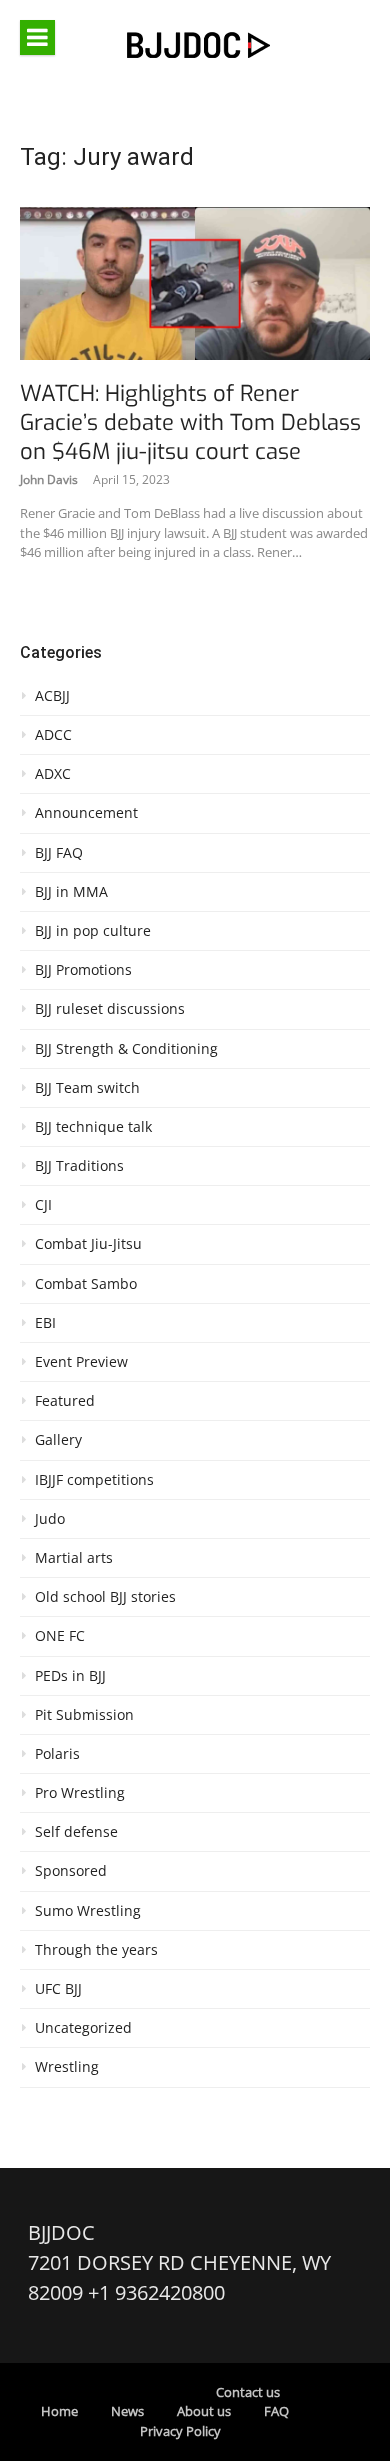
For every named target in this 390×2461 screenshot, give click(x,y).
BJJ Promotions (83, 970)
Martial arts (74, 1558)
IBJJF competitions (94, 1480)
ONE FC (60, 1636)
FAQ (276, 2411)
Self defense (76, 1832)
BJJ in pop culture (93, 931)
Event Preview (81, 1362)
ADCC (53, 735)
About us (204, 2411)
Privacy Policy (180, 2431)
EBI (45, 1323)
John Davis (49, 479)
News (127, 2411)
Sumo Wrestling (88, 1911)
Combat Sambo (86, 1284)
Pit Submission (84, 1715)
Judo (50, 1519)
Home (59, 2411)
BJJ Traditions (79, 1166)
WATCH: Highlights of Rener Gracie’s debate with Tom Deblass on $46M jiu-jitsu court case (190, 422)
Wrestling (67, 2067)
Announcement (86, 813)
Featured (65, 1401)
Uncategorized (83, 2028)
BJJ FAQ (59, 853)
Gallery (58, 1440)
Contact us (248, 2392)
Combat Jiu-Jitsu (88, 1244)
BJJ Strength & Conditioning (126, 1049)
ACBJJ (52, 696)
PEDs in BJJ (70, 1676)
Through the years (96, 1950)
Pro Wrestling (80, 1793)
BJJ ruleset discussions (110, 1009)
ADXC (53, 774)
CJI (43, 1205)
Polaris (57, 1754)
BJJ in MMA (71, 892)
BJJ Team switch (87, 1088)
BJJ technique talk (93, 1127)
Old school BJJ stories (105, 1597)
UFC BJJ (58, 1989)
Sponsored (71, 1871)
